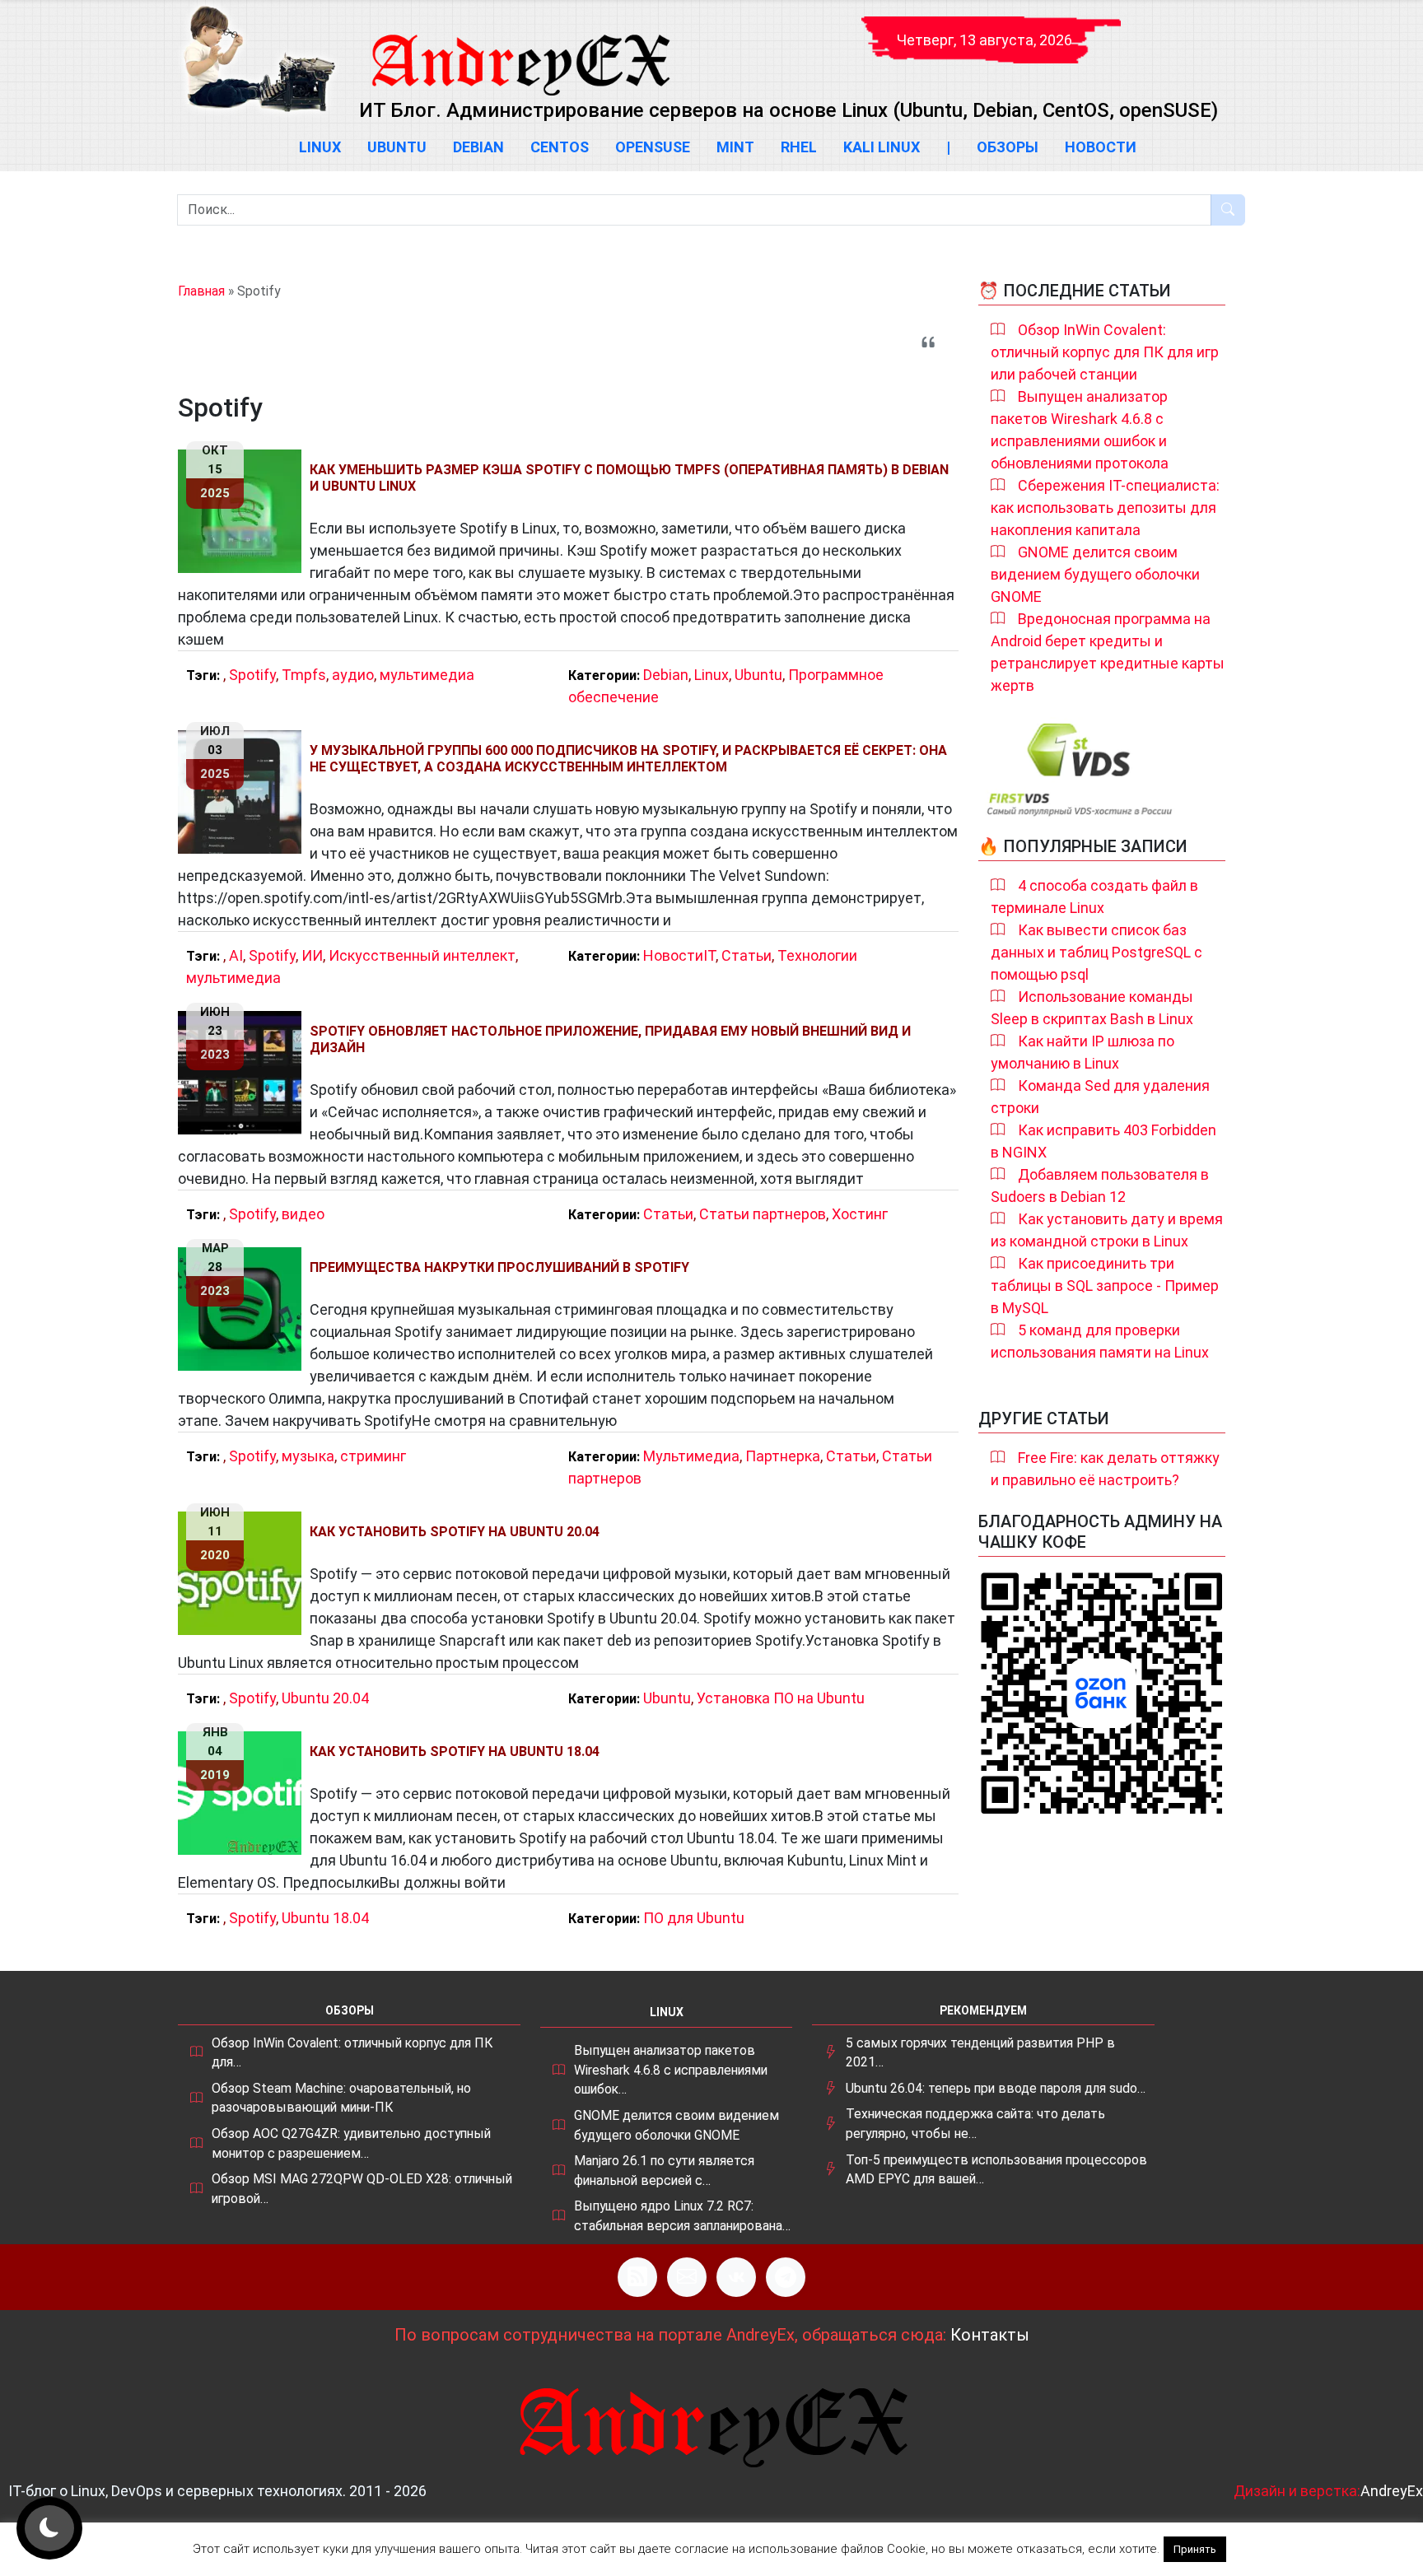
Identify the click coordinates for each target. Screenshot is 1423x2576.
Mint (735, 147)
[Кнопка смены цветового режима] (49, 2528)
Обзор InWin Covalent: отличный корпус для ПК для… (352, 2053)
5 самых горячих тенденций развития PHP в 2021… (980, 2053)
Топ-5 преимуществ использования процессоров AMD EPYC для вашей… (996, 2170)
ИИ (312, 955)
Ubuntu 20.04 (325, 1698)
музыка (308, 1456)
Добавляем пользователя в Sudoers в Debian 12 (1100, 1186)
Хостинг (860, 1214)
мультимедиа (427, 675)
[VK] (736, 2277)
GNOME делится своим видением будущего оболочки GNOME (1095, 574)
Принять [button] (1195, 2549)
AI (236, 955)
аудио (353, 675)
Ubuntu (397, 147)
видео (303, 1214)
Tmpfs (304, 675)
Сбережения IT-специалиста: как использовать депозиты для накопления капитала (1105, 508)
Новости (1101, 147)
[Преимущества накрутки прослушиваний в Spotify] (244, 1309)
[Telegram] (786, 2277)
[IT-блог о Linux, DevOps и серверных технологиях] (259, 59)
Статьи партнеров (763, 1214)
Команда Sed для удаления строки (1100, 1097)
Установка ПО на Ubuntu (781, 1698)
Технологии (817, 955)
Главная (201, 291)
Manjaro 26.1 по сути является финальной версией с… (664, 2171)
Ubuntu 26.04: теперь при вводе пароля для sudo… (996, 2088)
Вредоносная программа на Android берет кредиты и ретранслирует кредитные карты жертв (1108, 652)
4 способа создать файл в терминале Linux (1094, 897)
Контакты (990, 2335)
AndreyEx (1392, 2491)
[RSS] (637, 2277)
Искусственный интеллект (422, 955)
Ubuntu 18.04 (325, 1918)
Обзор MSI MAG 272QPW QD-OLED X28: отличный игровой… (362, 2189)
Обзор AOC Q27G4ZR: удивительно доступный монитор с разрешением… (351, 2143)
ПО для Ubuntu (694, 1918)
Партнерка (783, 1456)
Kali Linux (882, 147)
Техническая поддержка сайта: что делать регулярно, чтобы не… (975, 2124)
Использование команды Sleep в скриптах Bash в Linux (1092, 1008)
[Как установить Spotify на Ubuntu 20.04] (244, 1573)
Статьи (746, 955)
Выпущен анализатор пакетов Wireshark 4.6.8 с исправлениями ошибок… (671, 2070)
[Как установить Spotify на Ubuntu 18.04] (244, 1793)
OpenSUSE (653, 147)
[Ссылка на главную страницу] (520, 49)
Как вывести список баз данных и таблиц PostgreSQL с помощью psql (1096, 952)
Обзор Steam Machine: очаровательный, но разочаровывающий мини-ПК (341, 2098)
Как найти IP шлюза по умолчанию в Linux (1082, 1052)
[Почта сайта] (687, 2277)
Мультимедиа (691, 1456)
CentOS (560, 147)
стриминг (373, 1456)
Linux (320, 147)
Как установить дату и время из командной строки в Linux (1107, 1230)
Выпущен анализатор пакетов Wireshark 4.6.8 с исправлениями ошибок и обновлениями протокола (1080, 430)
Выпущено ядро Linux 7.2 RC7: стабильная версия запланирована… (682, 2216)
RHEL (799, 147)
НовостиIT (679, 955)
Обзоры (1008, 147)
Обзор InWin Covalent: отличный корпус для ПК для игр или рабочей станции (1105, 352)
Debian (478, 147)
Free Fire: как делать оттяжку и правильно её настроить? (1105, 1469)
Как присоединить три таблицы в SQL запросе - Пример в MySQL (1105, 1286)
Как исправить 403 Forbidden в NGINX (1103, 1141)
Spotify (252, 675)
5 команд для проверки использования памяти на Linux (1100, 1341)
